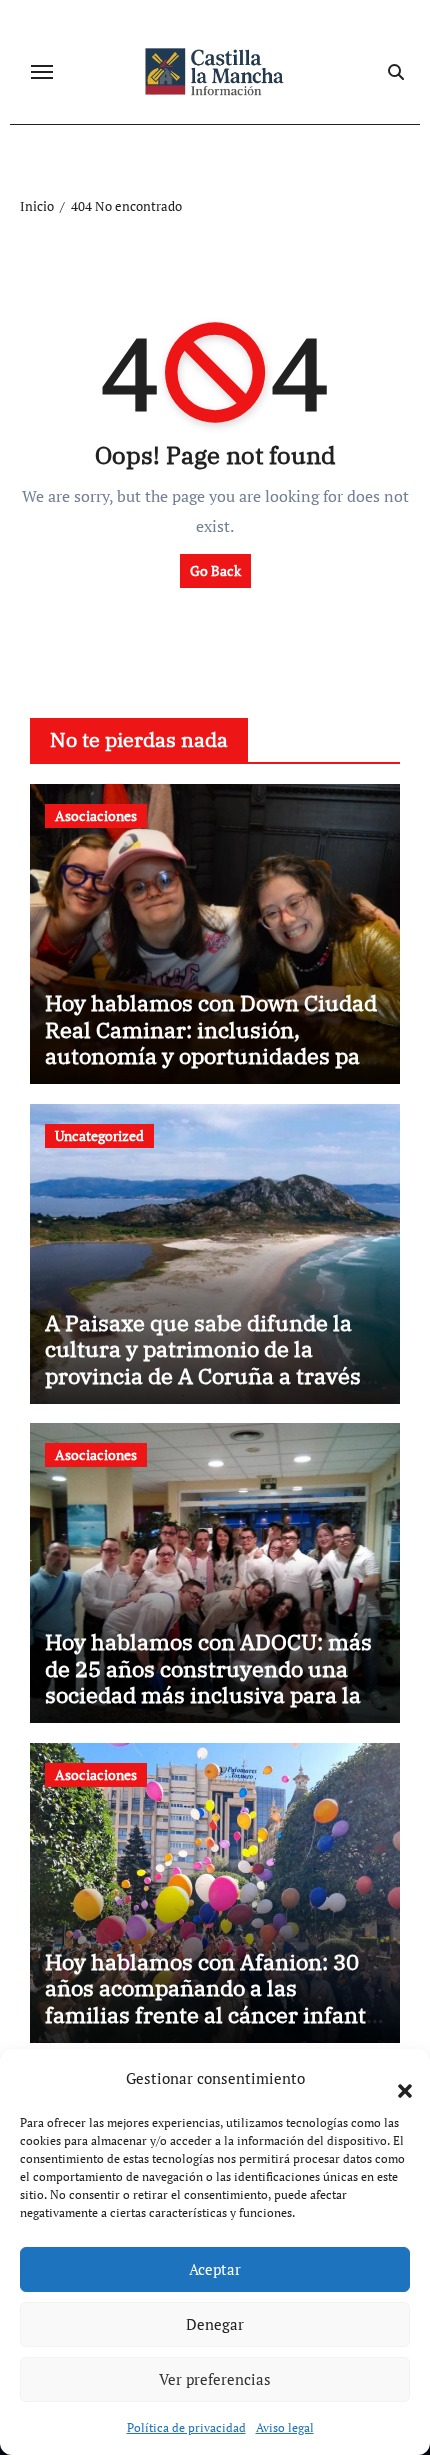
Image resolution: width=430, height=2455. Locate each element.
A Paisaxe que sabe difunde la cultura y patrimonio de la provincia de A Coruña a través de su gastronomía (203, 1362)
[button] (395, 2079)
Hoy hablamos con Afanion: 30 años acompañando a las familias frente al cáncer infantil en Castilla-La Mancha (212, 2001)
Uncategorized (99, 1135)
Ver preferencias (215, 2379)
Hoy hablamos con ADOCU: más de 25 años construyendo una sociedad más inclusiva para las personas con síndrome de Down (213, 1681)
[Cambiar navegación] (42, 72)
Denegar (215, 2324)
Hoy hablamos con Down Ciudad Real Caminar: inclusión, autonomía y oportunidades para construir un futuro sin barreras (213, 1042)
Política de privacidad (186, 2427)
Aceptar (215, 2269)
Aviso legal (285, 2427)
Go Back (215, 570)
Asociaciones (96, 815)
